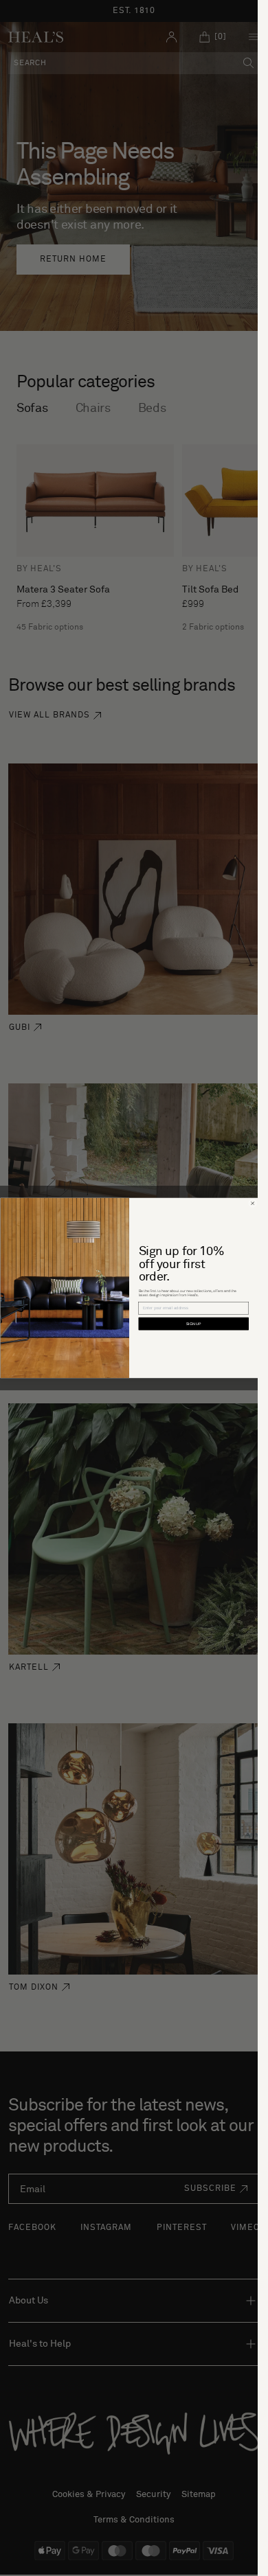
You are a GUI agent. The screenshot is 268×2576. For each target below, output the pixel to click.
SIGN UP (193, 1324)
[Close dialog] (252, 1204)
